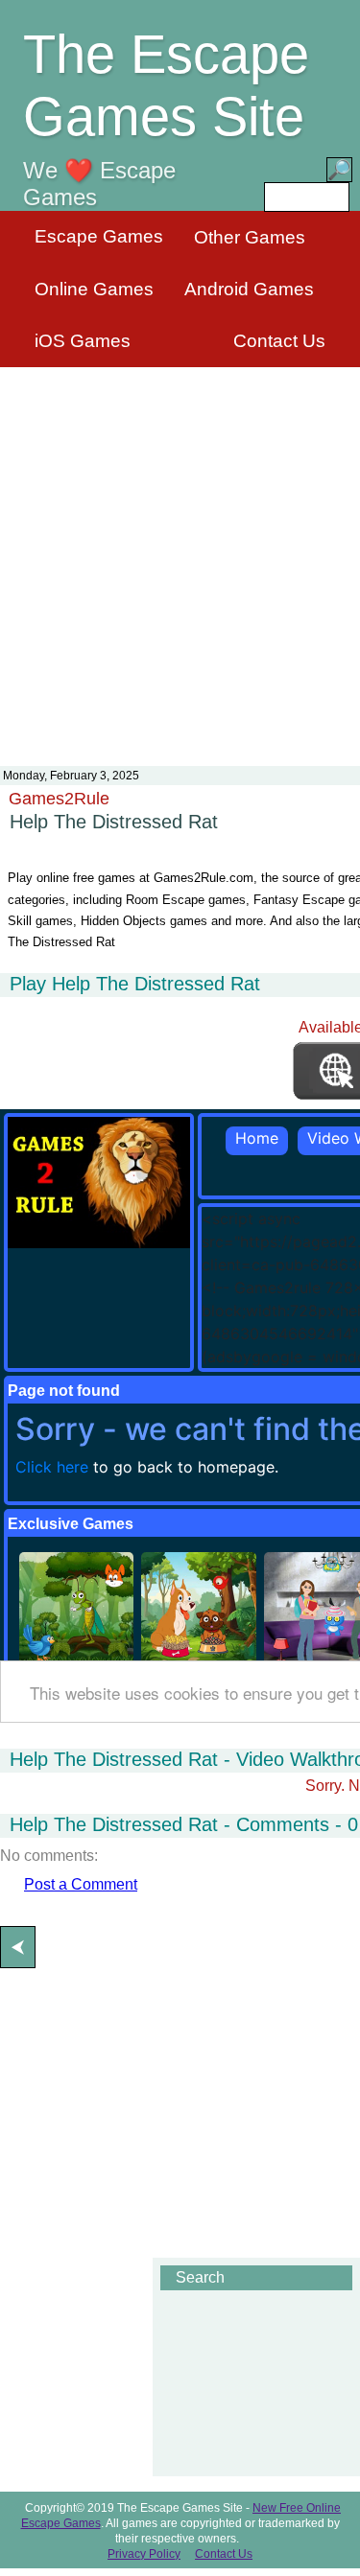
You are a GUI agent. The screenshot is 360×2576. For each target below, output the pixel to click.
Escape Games (99, 236)
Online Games (94, 289)
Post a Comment (81, 1884)
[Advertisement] (180, 555)
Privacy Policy (144, 2554)
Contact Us (279, 341)
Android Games (249, 289)
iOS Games (83, 341)
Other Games (250, 237)
